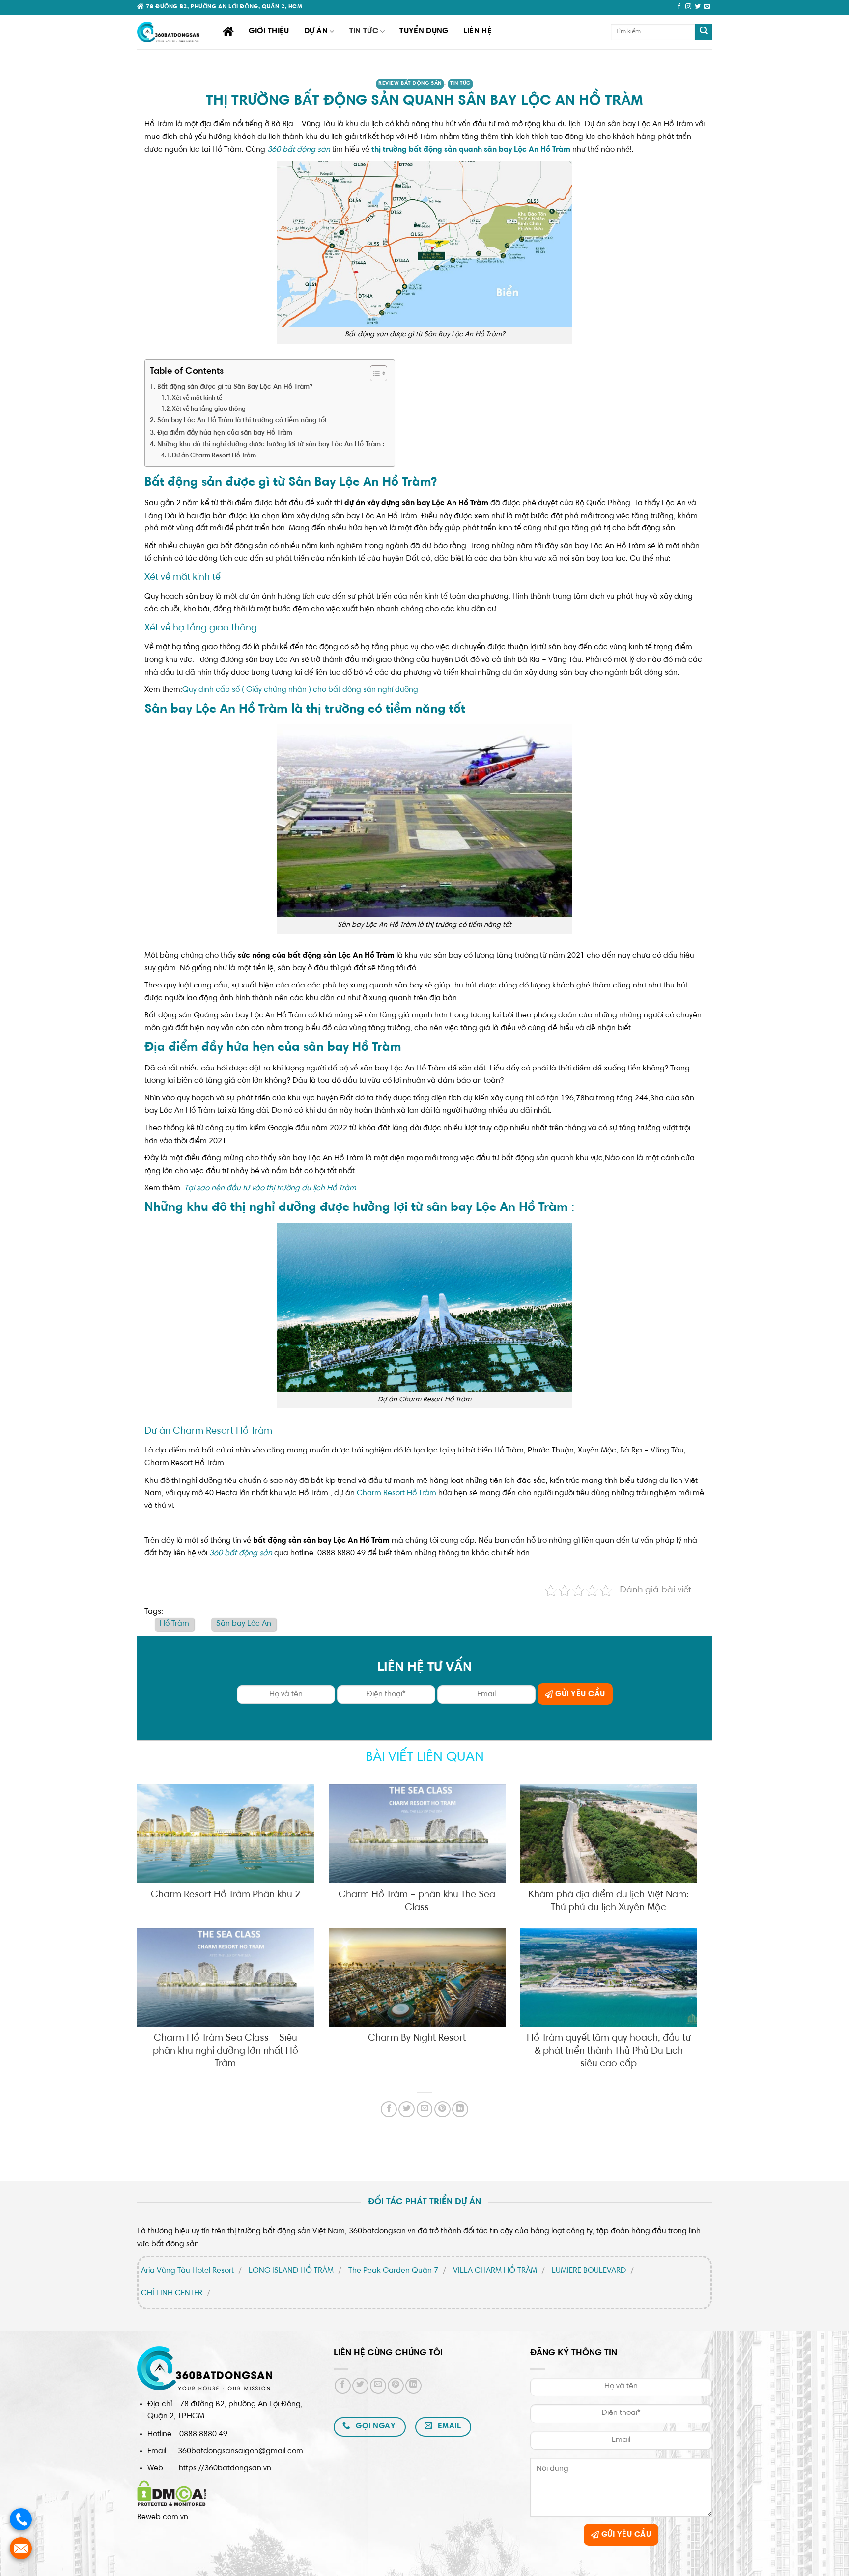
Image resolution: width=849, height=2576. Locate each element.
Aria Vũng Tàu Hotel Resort (187, 2271)
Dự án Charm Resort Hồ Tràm (214, 456)
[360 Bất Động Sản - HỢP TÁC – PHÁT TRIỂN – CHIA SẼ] (172, 32)
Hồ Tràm (174, 1624)
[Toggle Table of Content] (374, 373)
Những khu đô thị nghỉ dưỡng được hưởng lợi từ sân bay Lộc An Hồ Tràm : (271, 445)
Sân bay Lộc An (244, 1624)
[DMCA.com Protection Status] (172, 2493)
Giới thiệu (269, 31)
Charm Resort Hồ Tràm (396, 1493)
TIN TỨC (364, 31)
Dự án (316, 31)
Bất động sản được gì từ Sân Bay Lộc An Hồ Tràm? (235, 387)
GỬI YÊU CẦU (579, 1694)
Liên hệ (478, 31)
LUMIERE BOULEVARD (589, 2271)
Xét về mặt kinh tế (197, 398)
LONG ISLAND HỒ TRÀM (291, 2271)
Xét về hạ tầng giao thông (209, 409)
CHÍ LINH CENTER (172, 2293)
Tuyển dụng (424, 31)
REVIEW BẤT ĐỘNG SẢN (410, 84)
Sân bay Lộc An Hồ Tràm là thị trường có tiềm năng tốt (242, 421)
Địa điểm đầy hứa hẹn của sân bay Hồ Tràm (225, 433)
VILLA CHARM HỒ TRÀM (495, 2271)
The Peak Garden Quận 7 (393, 2271)
